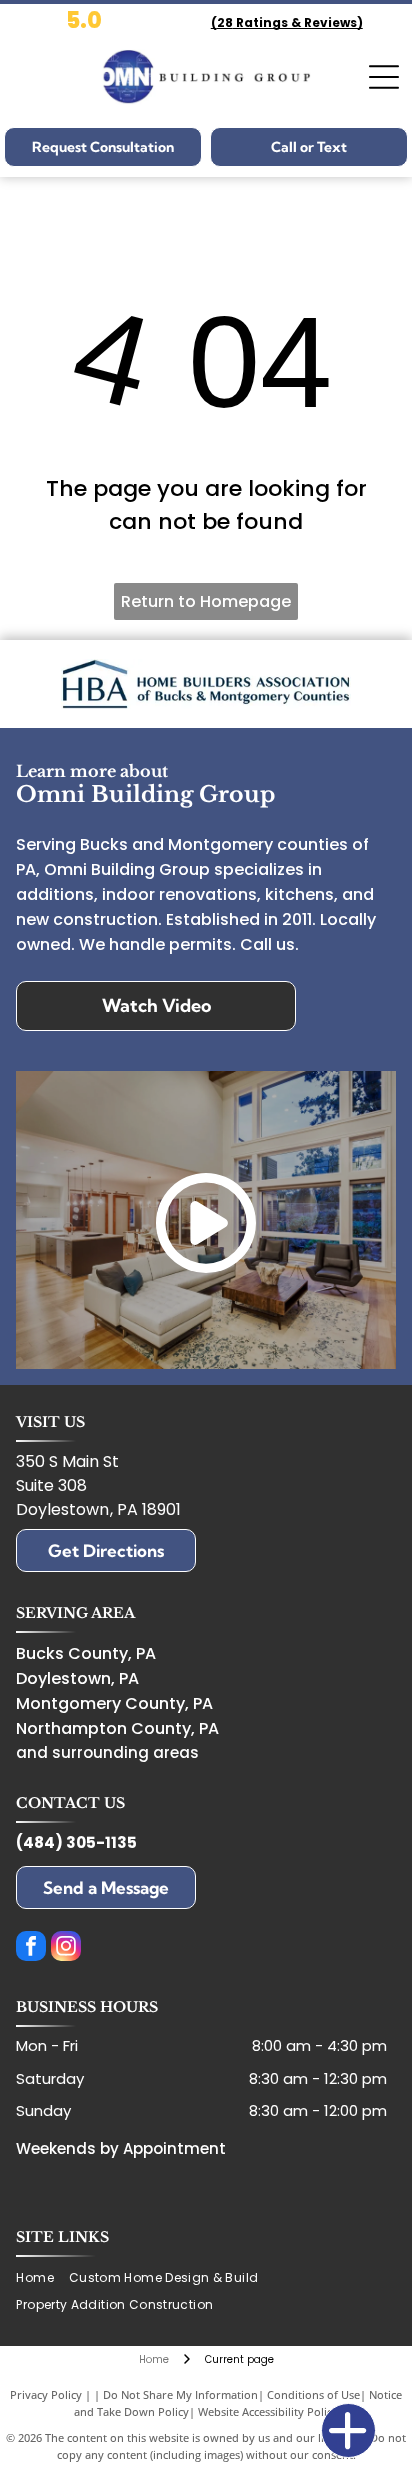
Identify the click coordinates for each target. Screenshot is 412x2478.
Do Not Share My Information (180, 2394)
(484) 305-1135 (76, 1842)
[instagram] (66, 1948)
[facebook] (31, 1948)
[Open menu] (384, 77)
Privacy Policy (46, 2394)
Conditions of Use (313, 2394)
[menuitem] (42, 2278)
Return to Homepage (206, 601)
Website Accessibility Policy (268, 2411)
